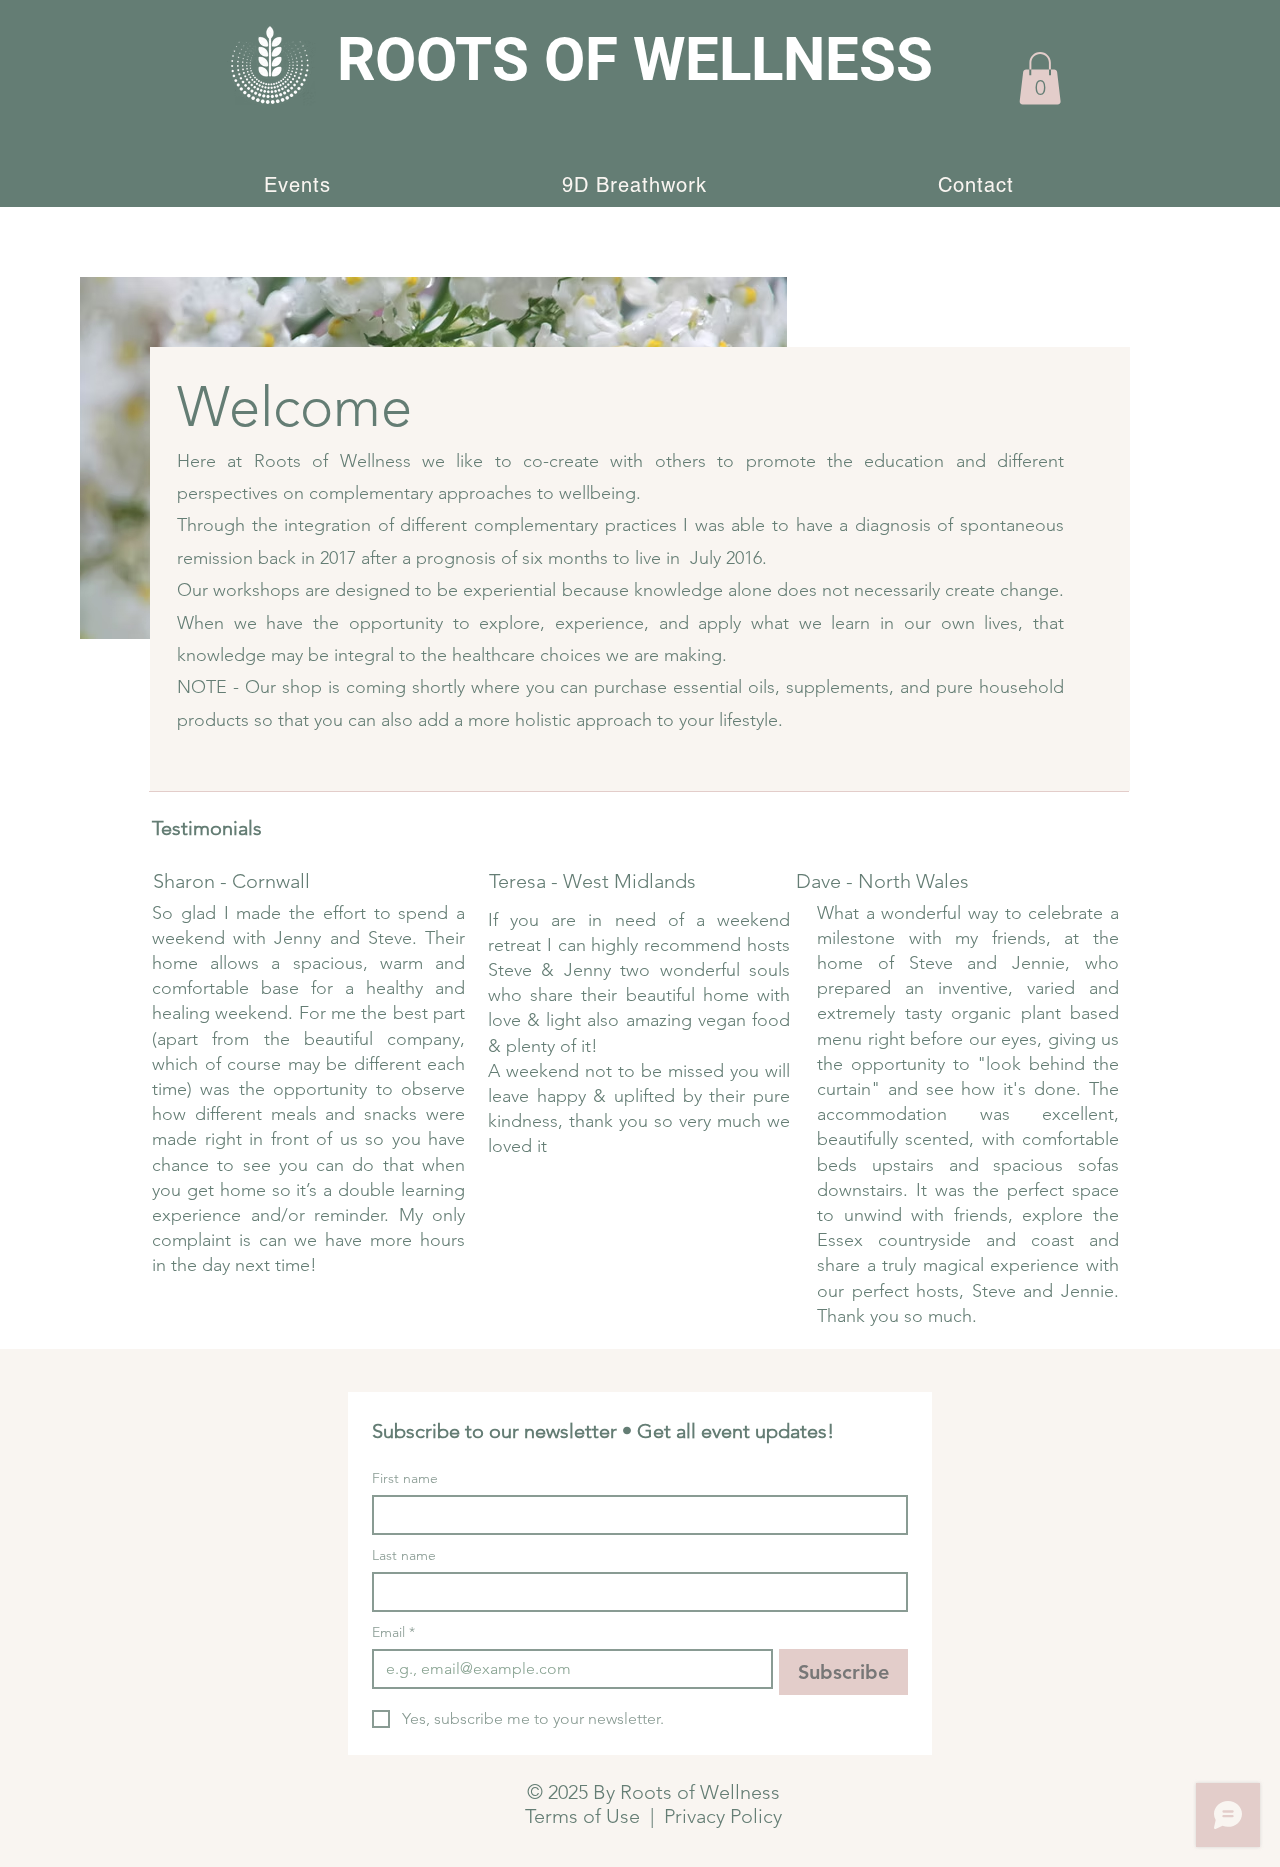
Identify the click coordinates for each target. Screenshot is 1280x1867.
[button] (1040, 78)
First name (405, 1478)
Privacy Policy (723, 1816)
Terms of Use (582, 1816)
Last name (404, 1555)
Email (393, 1632)
